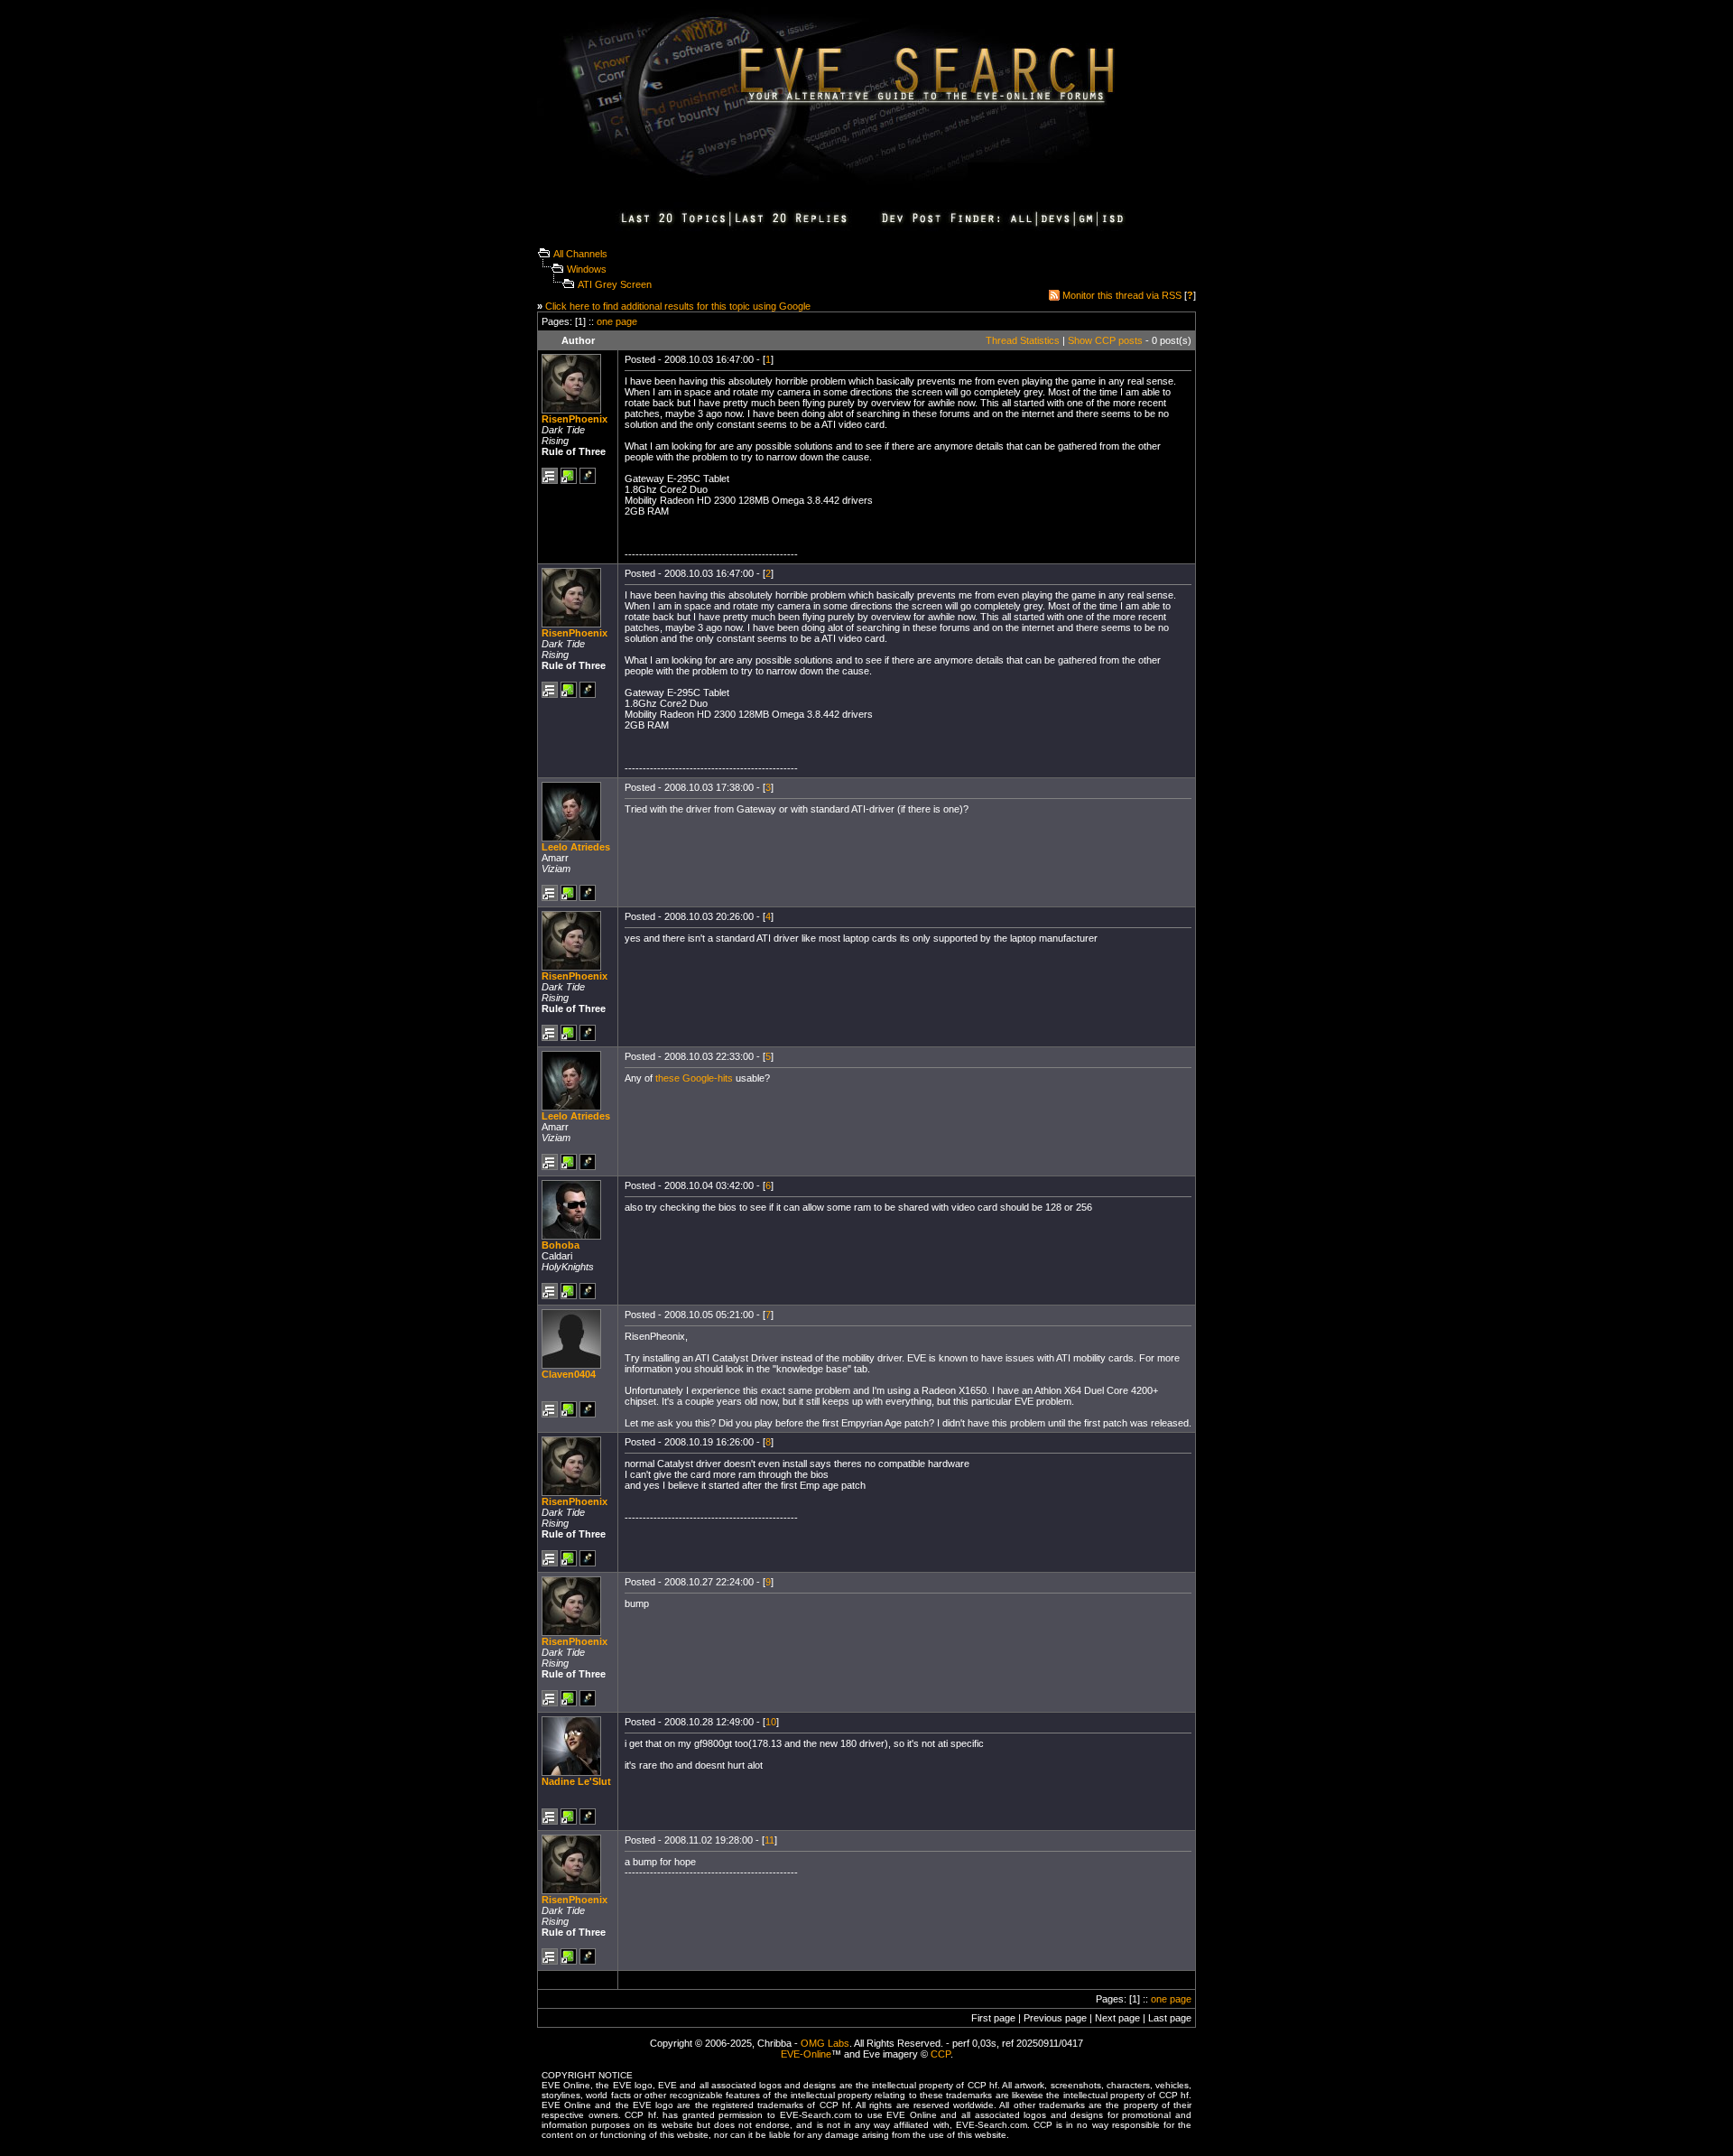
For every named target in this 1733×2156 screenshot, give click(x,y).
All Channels (580, 254)
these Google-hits (694, 1078)
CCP (941, 2054)
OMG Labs (825, 2043)
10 (771, 1722)
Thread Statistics (1023, 340)
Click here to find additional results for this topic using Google (678, 306)
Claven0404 (569, 1374)
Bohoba (561, 1245)
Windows (587, 269)
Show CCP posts (1105, 340)
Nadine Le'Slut (576, 1781)
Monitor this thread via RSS (1122, 295)
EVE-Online (806, 2054)
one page (617, 321)
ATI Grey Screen (615, 284)
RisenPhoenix (575, 419)
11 (769, 1840)
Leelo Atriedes (576, 847)
